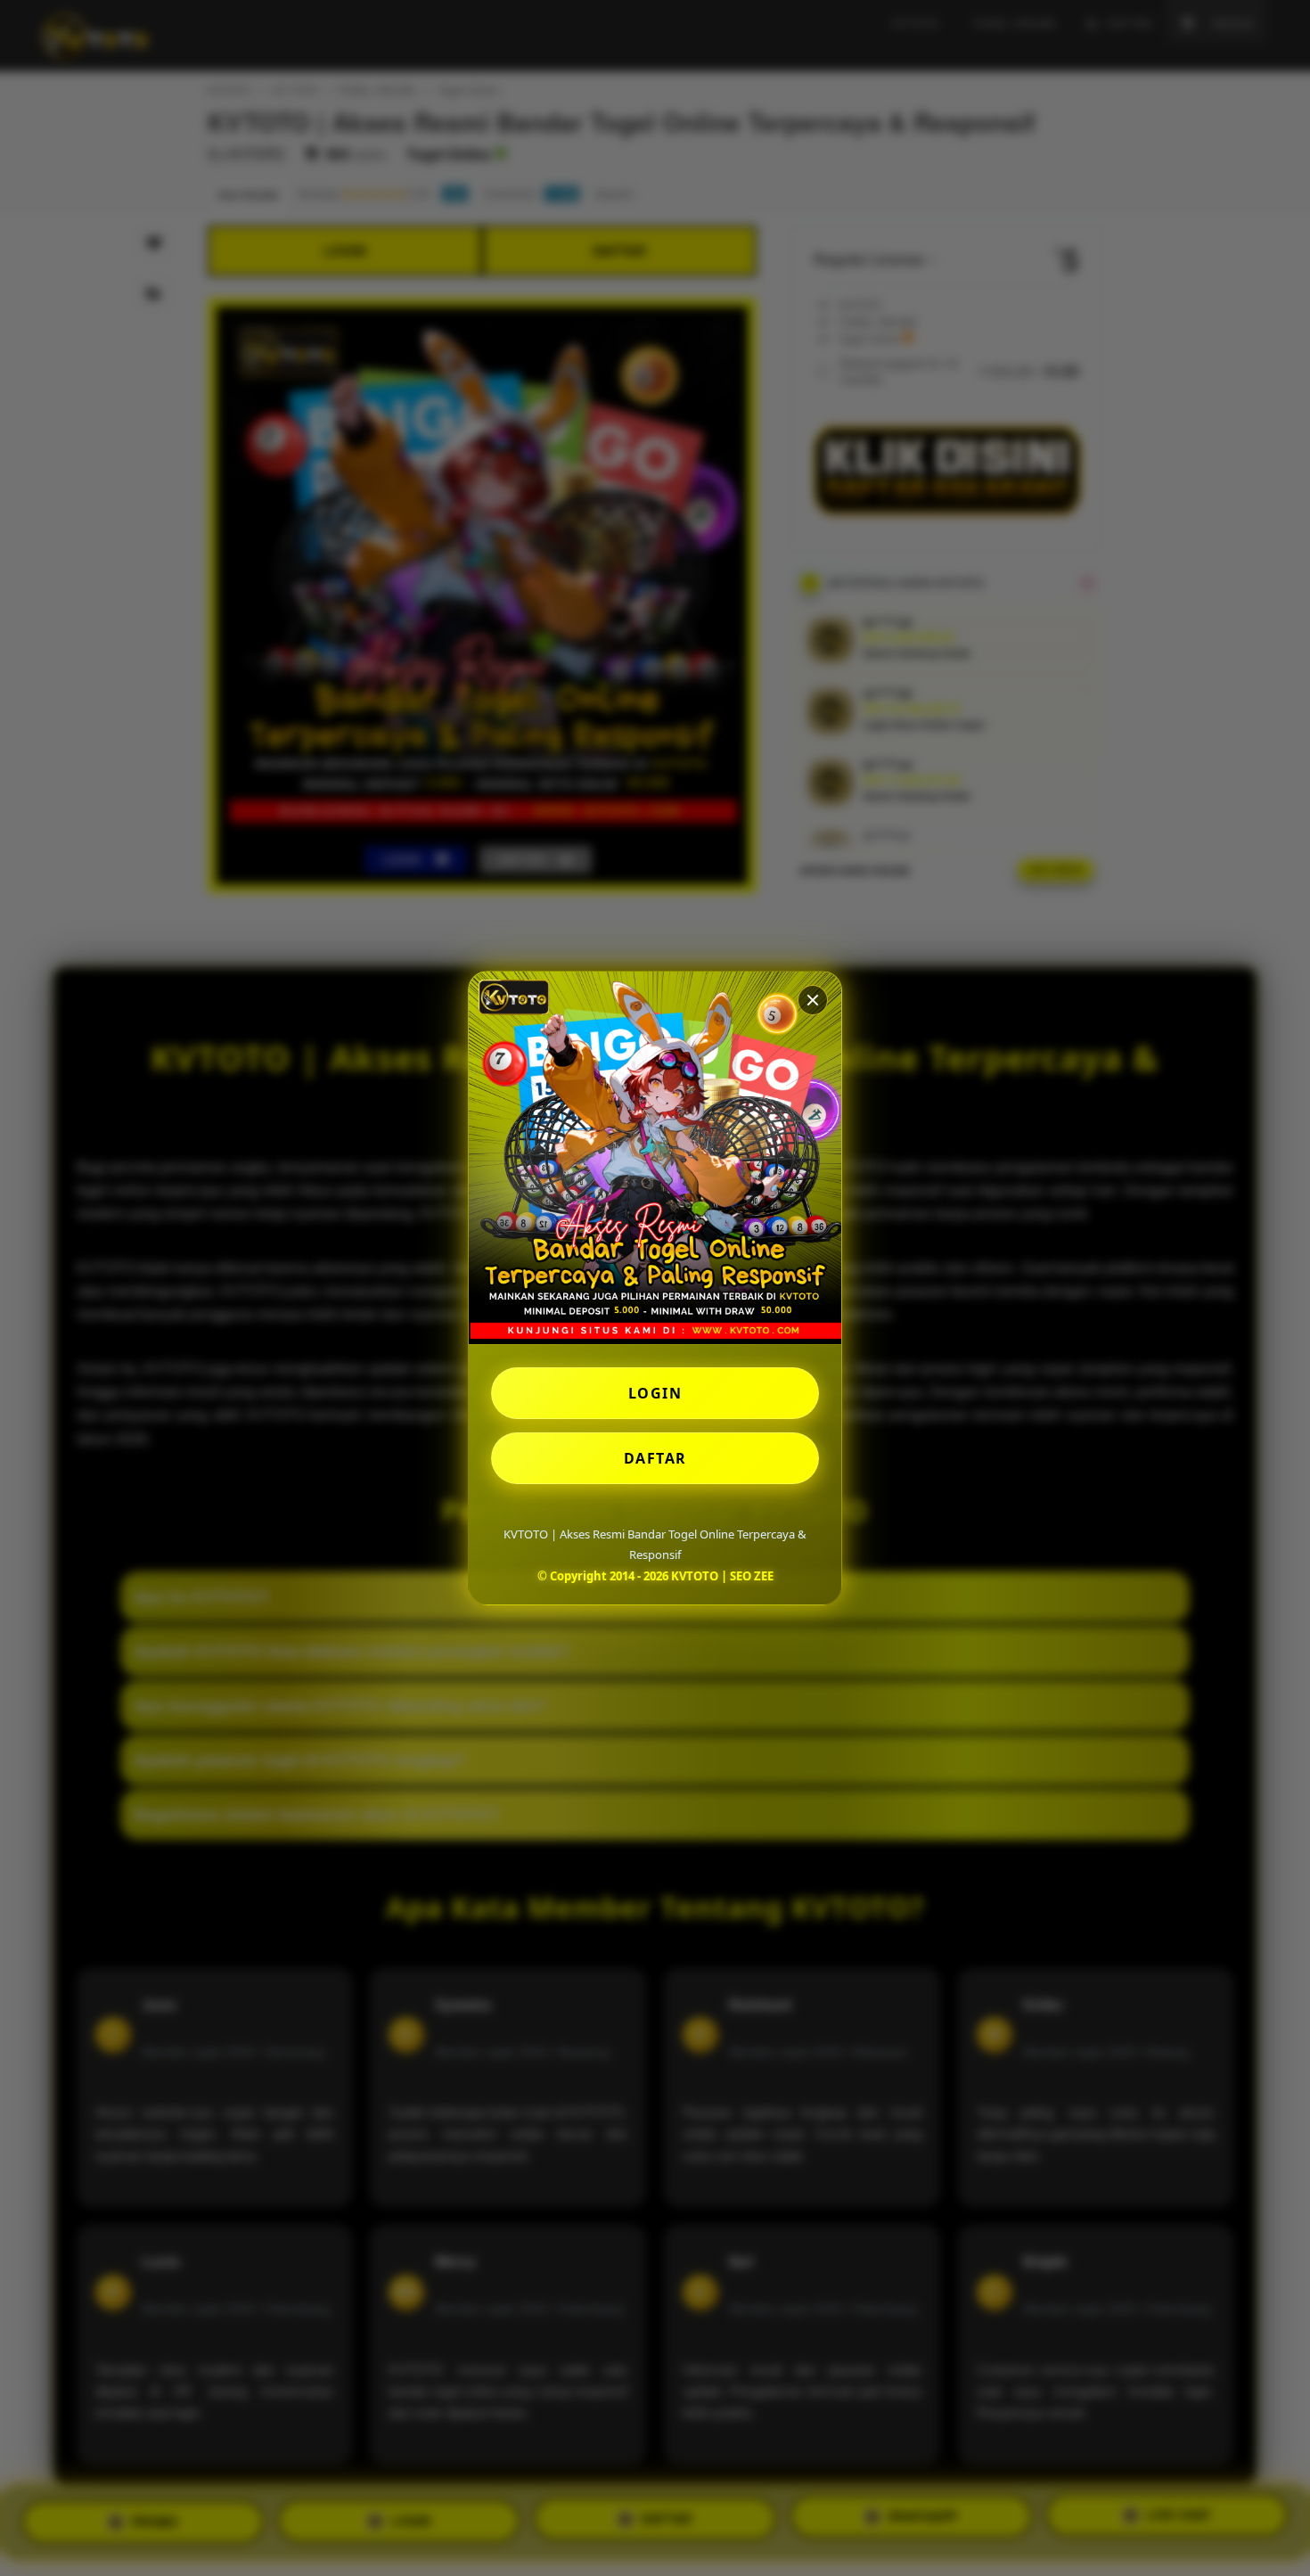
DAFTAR (655, 1458)
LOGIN (655, 1393)
